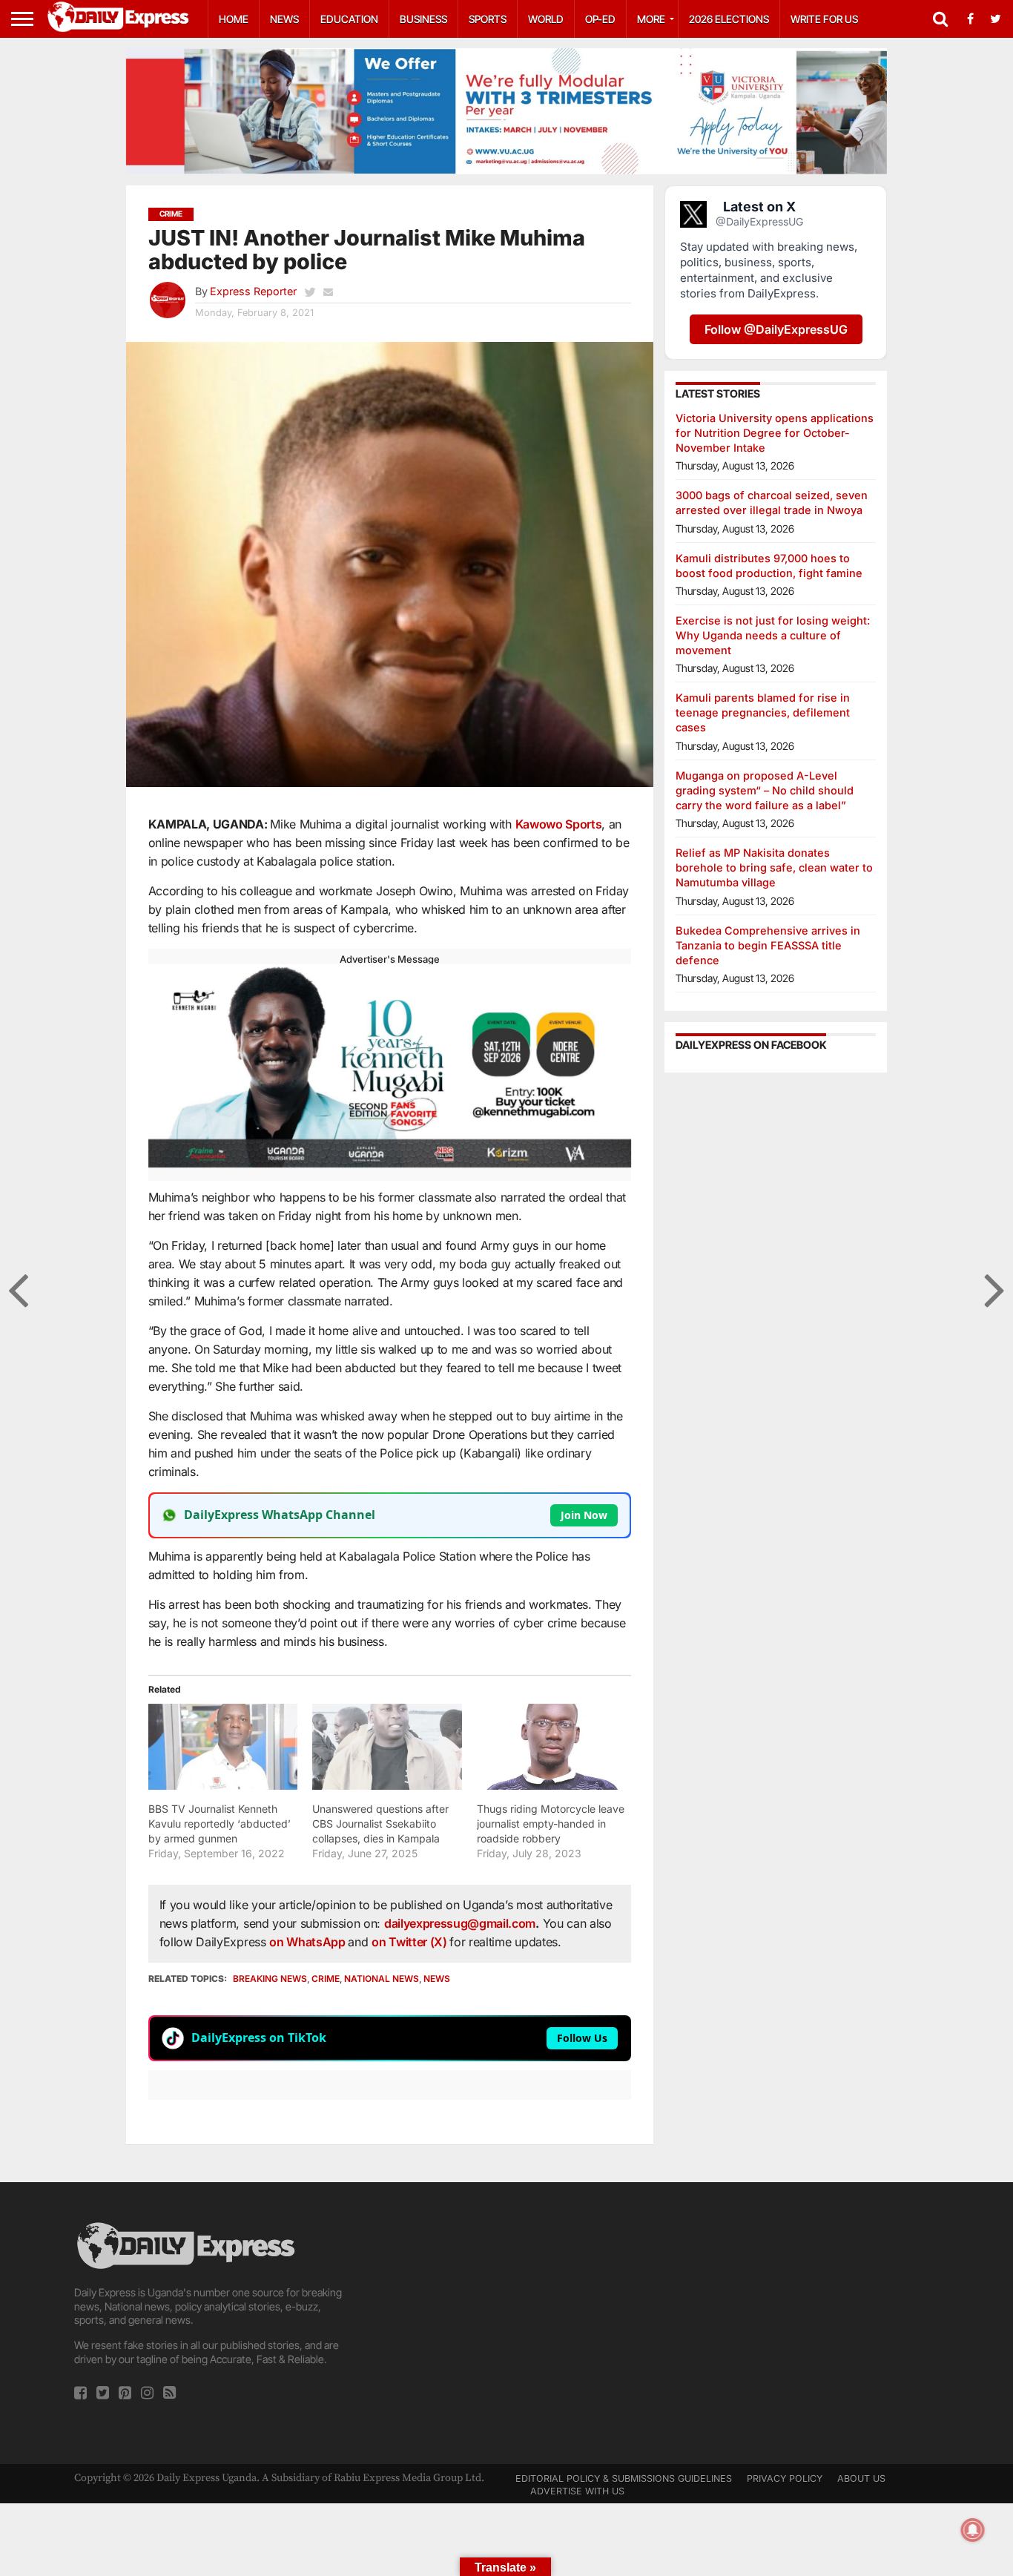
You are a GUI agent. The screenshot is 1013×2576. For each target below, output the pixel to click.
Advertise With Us (577, 2491)
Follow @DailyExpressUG (776, 329)
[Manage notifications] (973, 2530)
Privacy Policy (785, 2478)
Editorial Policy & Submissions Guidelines (624, 2478)
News (284, 19)
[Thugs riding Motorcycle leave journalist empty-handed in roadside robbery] (552, 1746)
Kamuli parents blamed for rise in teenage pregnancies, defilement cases (763, 712)
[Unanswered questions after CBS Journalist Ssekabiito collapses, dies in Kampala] (387, 1746)
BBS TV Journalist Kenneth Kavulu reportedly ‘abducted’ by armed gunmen (220, 1824)
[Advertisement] (506, 2323)
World (546, 19)
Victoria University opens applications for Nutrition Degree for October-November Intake (775, 433)
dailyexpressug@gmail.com (460, 1923)
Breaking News (270, 1979)
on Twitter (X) (410, 1942)
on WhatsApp (308, 1942)
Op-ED (600, 19)
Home (234, 19)
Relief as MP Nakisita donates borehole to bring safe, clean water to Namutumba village (774, 867)
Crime (326, 1979)
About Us (861, 2478)
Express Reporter (253, 291)
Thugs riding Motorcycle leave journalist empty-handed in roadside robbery (551, 1824)
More (651, 19)
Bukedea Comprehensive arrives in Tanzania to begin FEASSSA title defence (768, 945)
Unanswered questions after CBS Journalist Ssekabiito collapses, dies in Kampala (380, 1824)
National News (382, 1979)
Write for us (824, 19)
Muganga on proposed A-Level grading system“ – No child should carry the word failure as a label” (765, 790)
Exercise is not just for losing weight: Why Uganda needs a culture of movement (773, 635)
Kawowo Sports (559, 824)
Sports (488, 19)
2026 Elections (729, 19)
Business (423, 19)
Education (349, 19)
